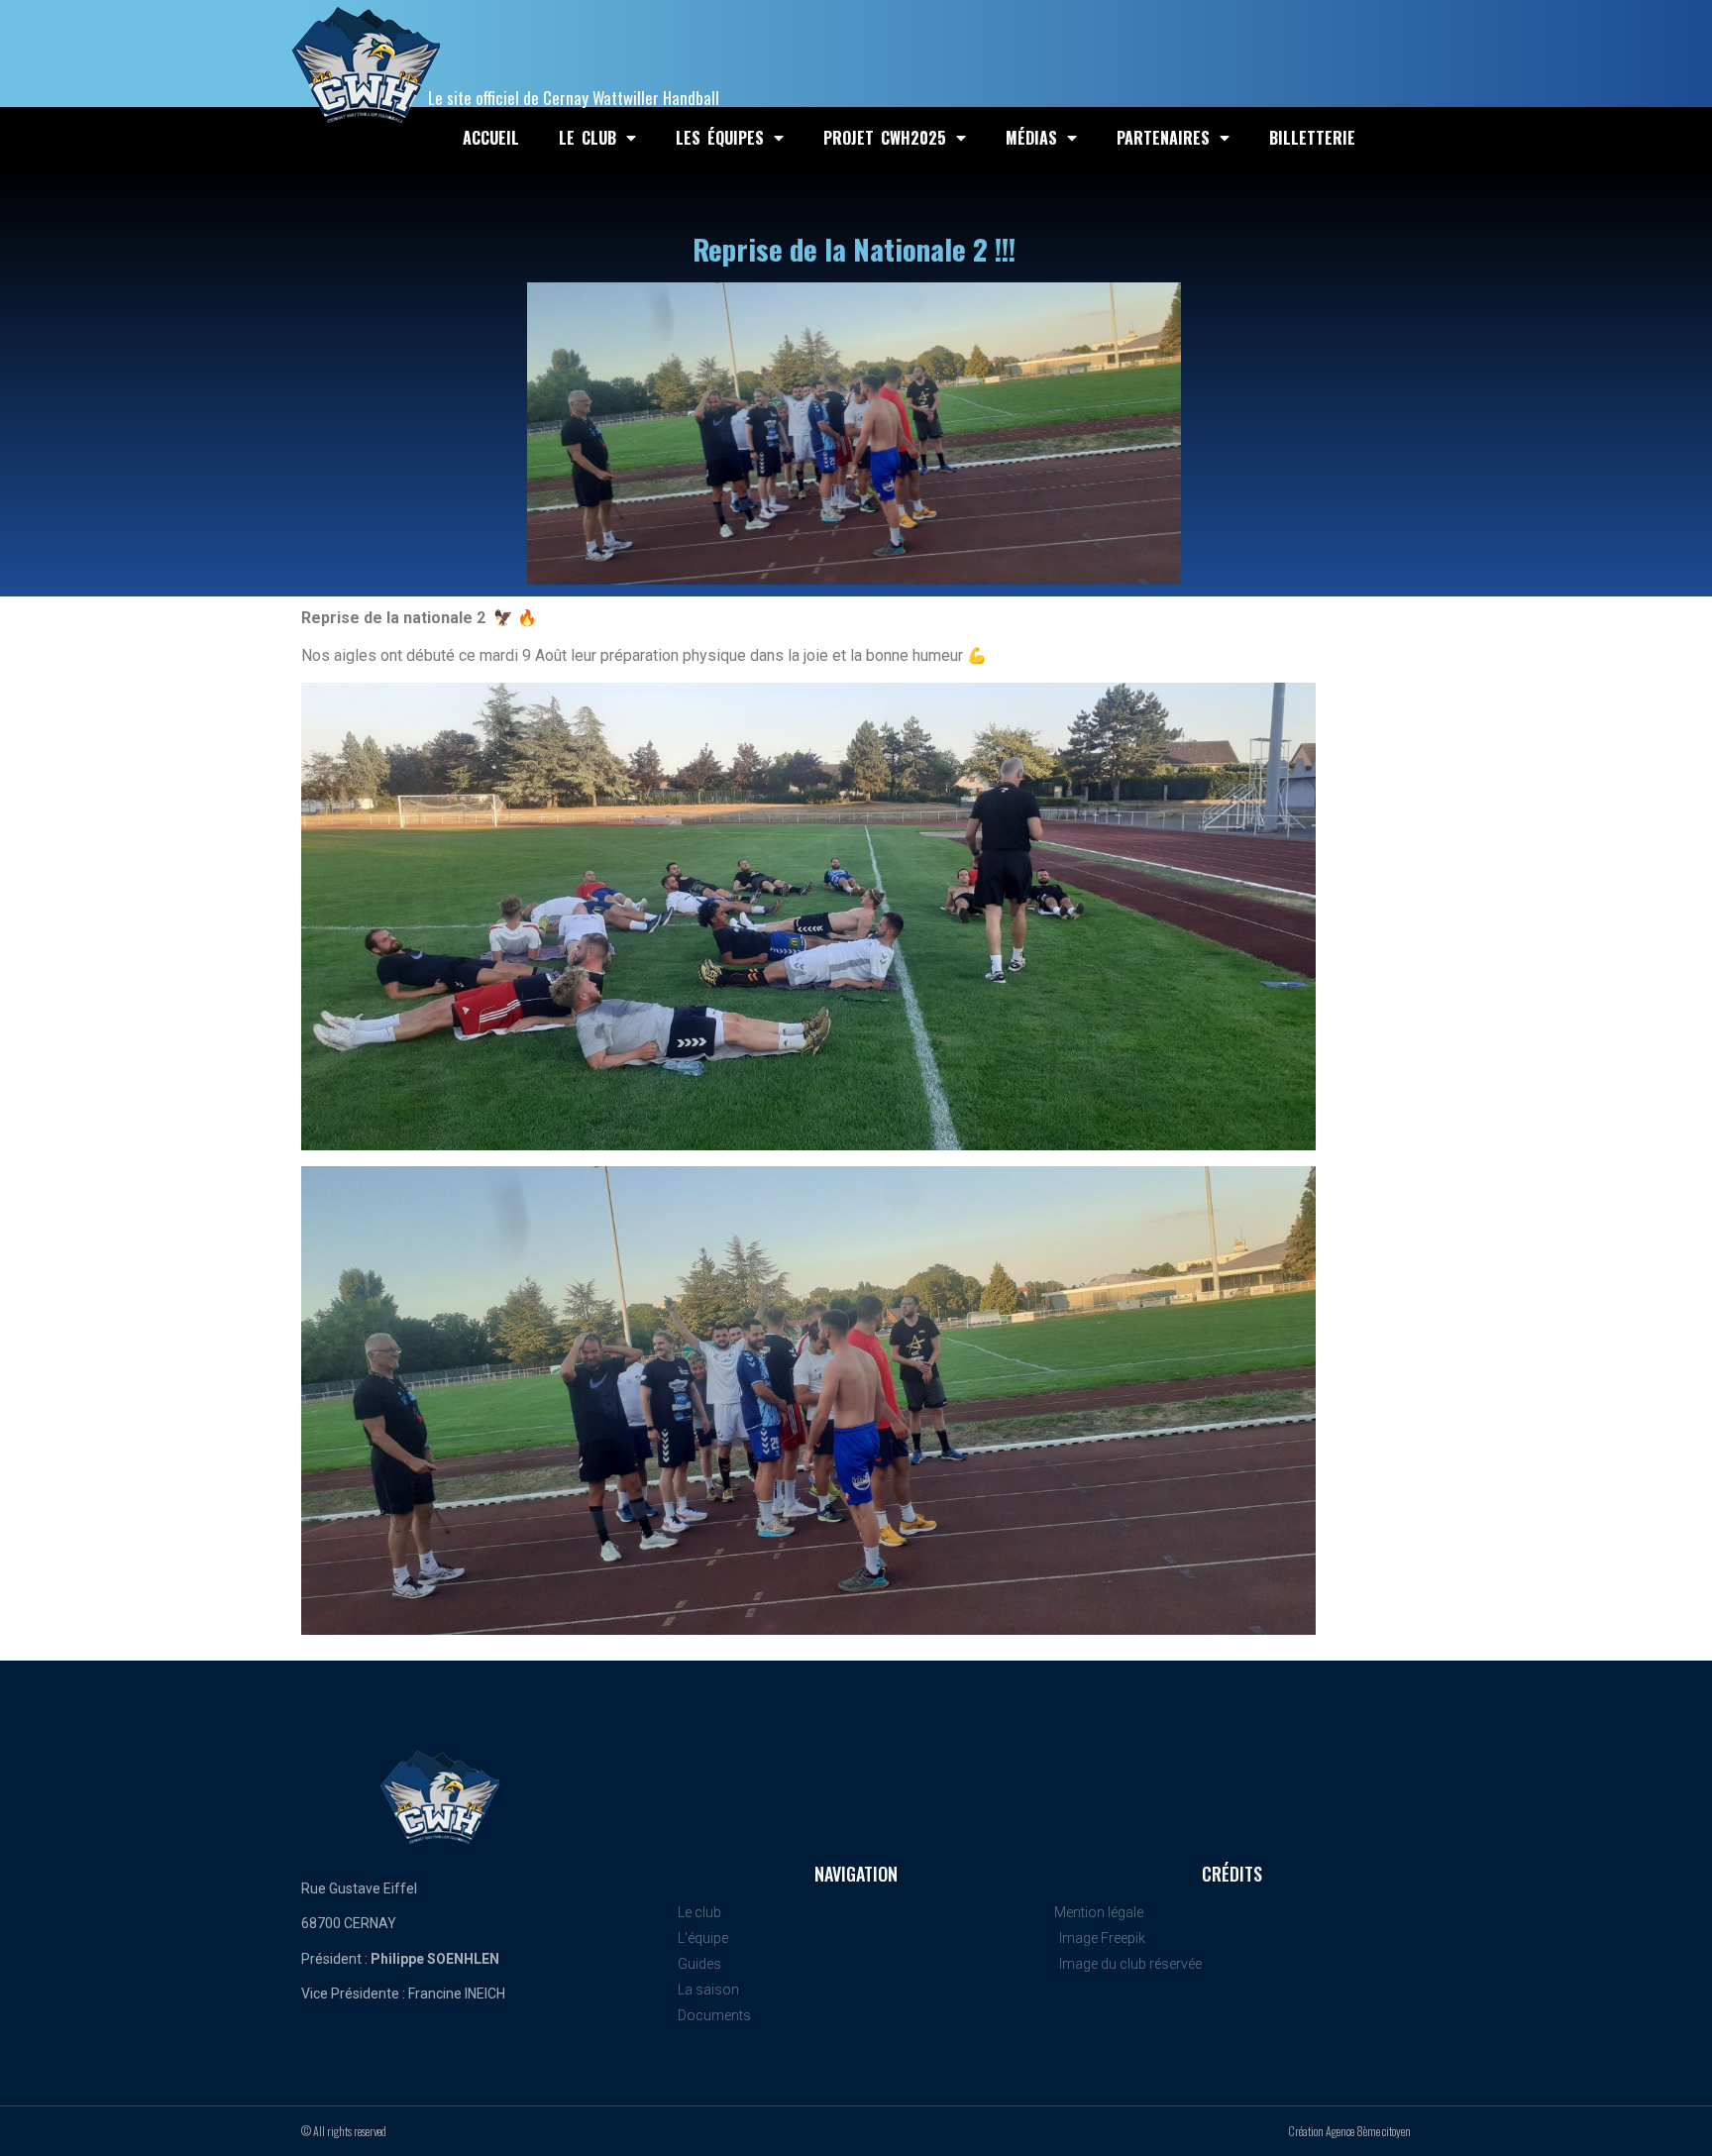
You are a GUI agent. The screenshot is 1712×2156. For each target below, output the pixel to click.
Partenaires (1163, 138)
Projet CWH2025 (885, 138)
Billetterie (1312, 138)
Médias (1031, 138)
